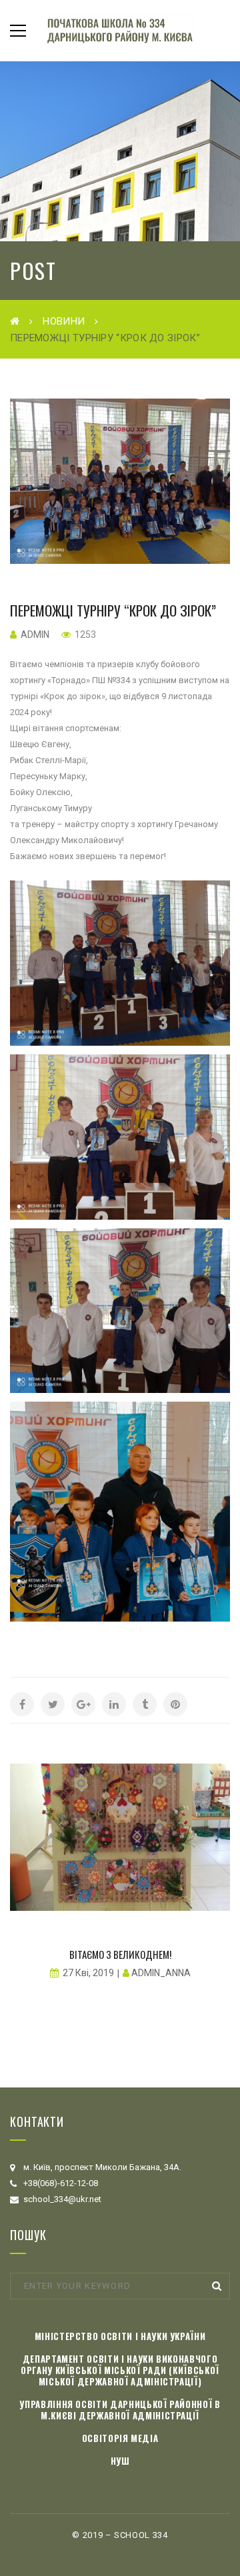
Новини (64, 321)
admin (35, 635)
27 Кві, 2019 (88, 1973)
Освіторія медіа (120, 2438)
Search (217, 2286)
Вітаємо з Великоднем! (120, 1954)
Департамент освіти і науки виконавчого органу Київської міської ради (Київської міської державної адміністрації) (120, 2370)
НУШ (120, 2461)
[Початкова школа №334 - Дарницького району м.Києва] (120, 30)
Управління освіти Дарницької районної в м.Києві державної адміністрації (120, 2410)
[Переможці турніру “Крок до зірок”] (120, 481)
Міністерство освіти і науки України (120, 2336)
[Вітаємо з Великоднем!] (120, 1837)
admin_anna (161, 1973)
